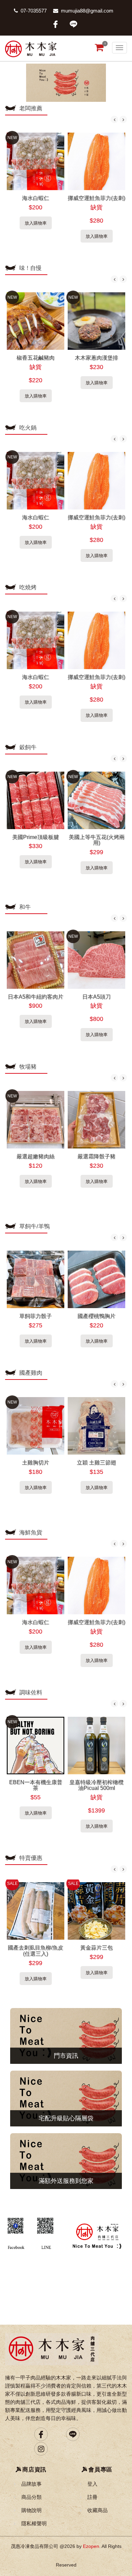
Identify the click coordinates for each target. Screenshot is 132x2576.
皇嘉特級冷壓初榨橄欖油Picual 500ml (96, 1785)
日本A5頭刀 (96, 997)
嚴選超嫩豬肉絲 (36, 1156)
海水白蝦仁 (36, 198)
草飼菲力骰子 (36, 1316)
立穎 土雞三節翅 (96, 1463)
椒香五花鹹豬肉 (36, 358)
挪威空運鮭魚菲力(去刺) (96, 198)
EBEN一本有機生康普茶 (36, 1785)
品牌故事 (31, 2484)
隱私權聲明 (34, 2523)
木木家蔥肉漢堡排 (96, 358)
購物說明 (31, 2510)
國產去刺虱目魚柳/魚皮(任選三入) (36, 1951)
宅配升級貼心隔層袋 (66, 2118)
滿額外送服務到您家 (66, 2181)
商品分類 (31, 2497)
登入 (92, 2484)
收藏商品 (97, 2510)
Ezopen (91, 2546)
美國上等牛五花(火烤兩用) (97, 840)
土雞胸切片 (36, 1463)
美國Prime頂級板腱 (36, 837)
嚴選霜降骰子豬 (96, 1156)
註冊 (92, 2497)
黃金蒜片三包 (96, 1948)
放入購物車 (36, 223)
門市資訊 (66, 2056)
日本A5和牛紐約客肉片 (36, 997)
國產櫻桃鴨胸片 (96, 1316)
